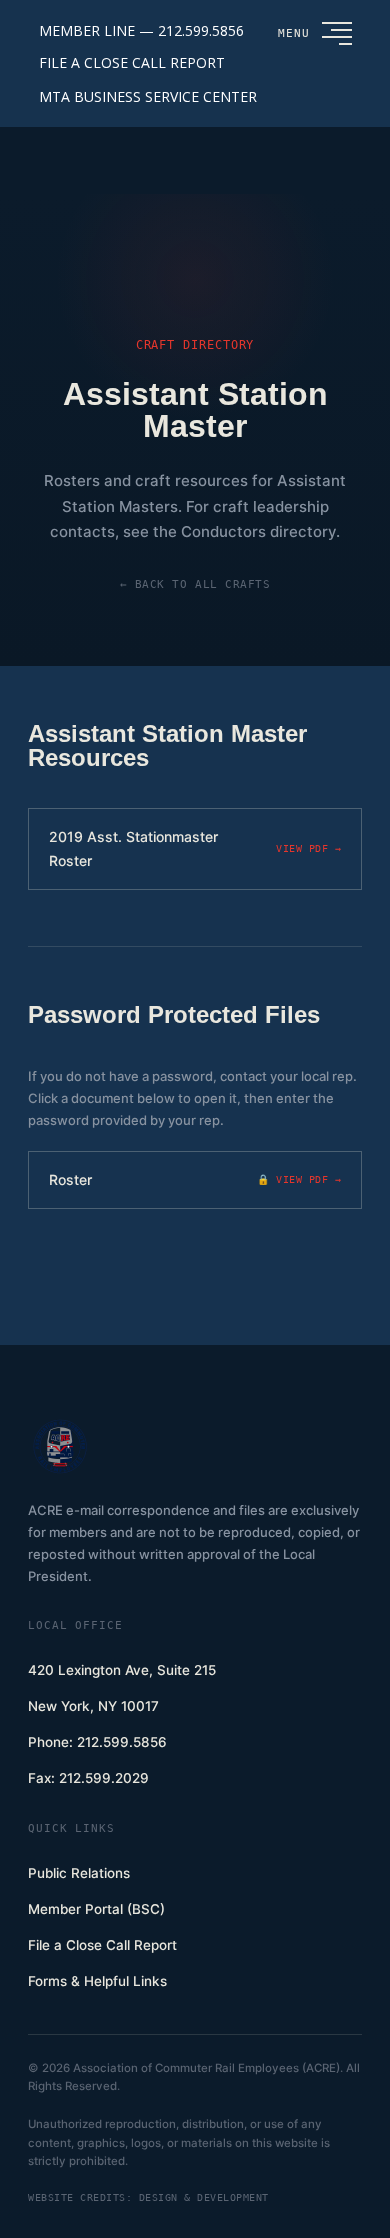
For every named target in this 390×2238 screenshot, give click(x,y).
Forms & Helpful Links (97, 1981)
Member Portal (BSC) (96, 1909)
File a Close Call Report (102, 1945)
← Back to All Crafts (195, 584)
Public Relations (79, 1873)
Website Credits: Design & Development (148, 2197)
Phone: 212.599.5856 (97, 1742)
